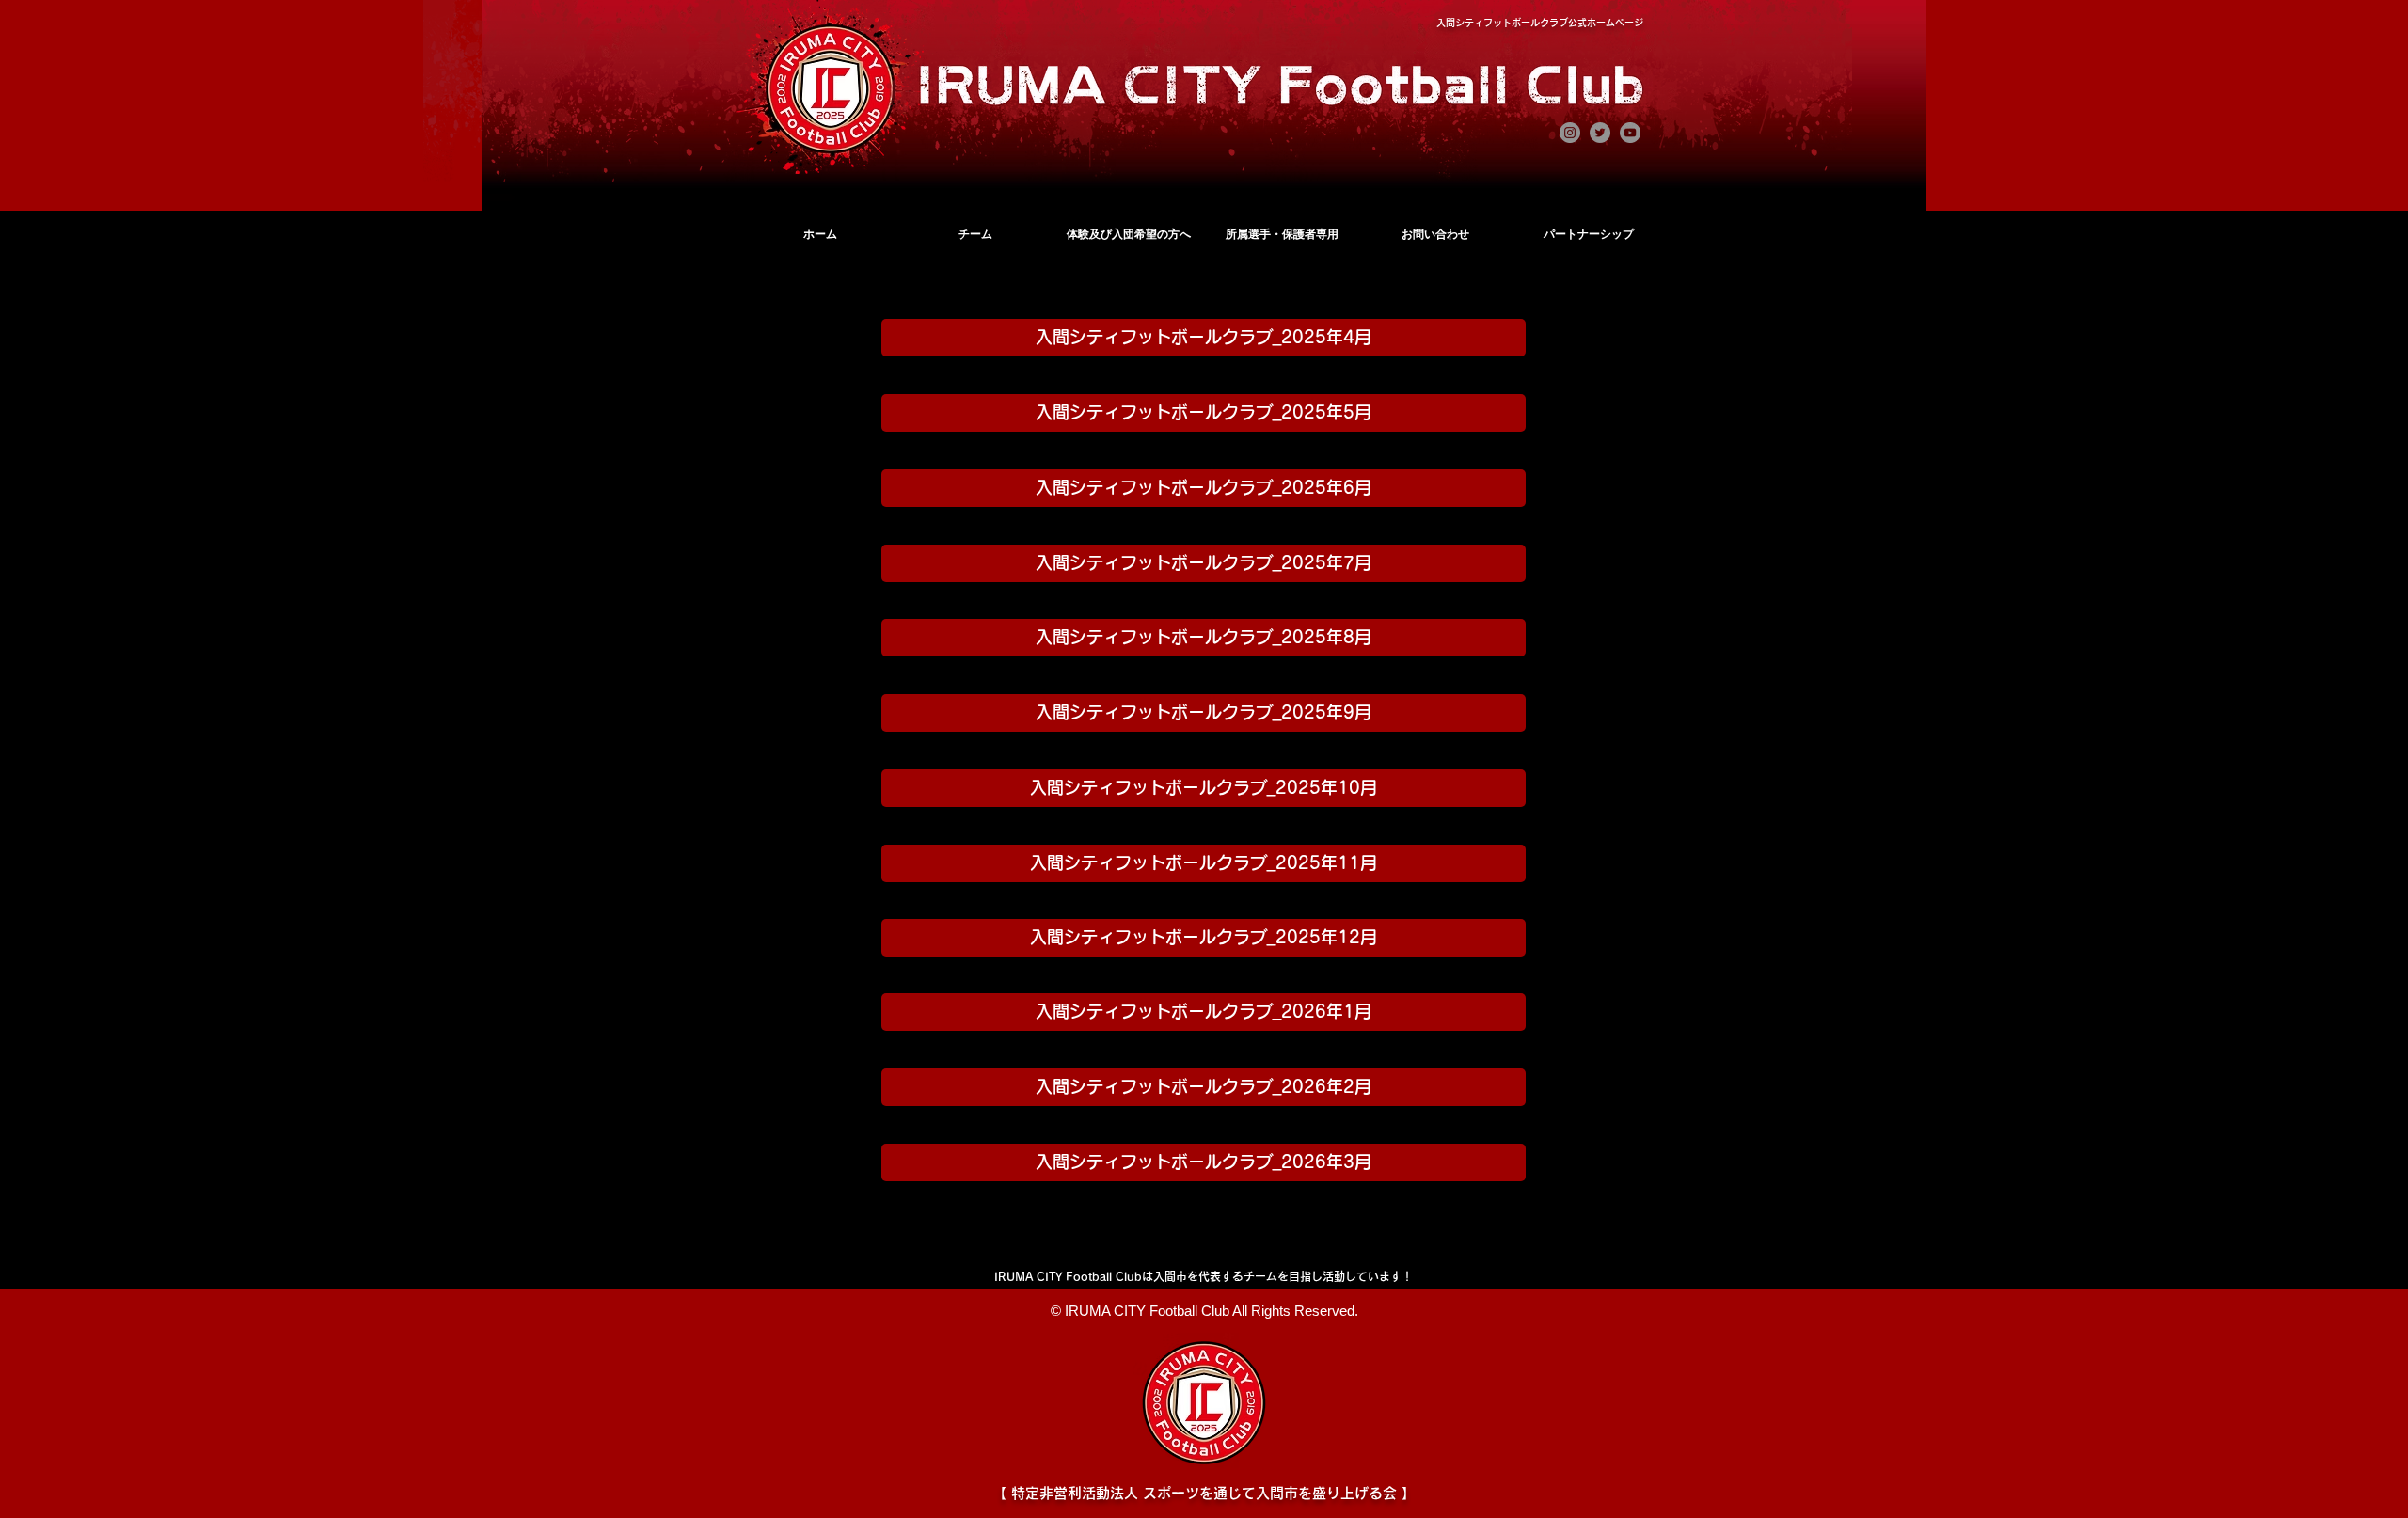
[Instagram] (1570, 133)
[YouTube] (1630, 133)
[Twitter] (1600, 133)
